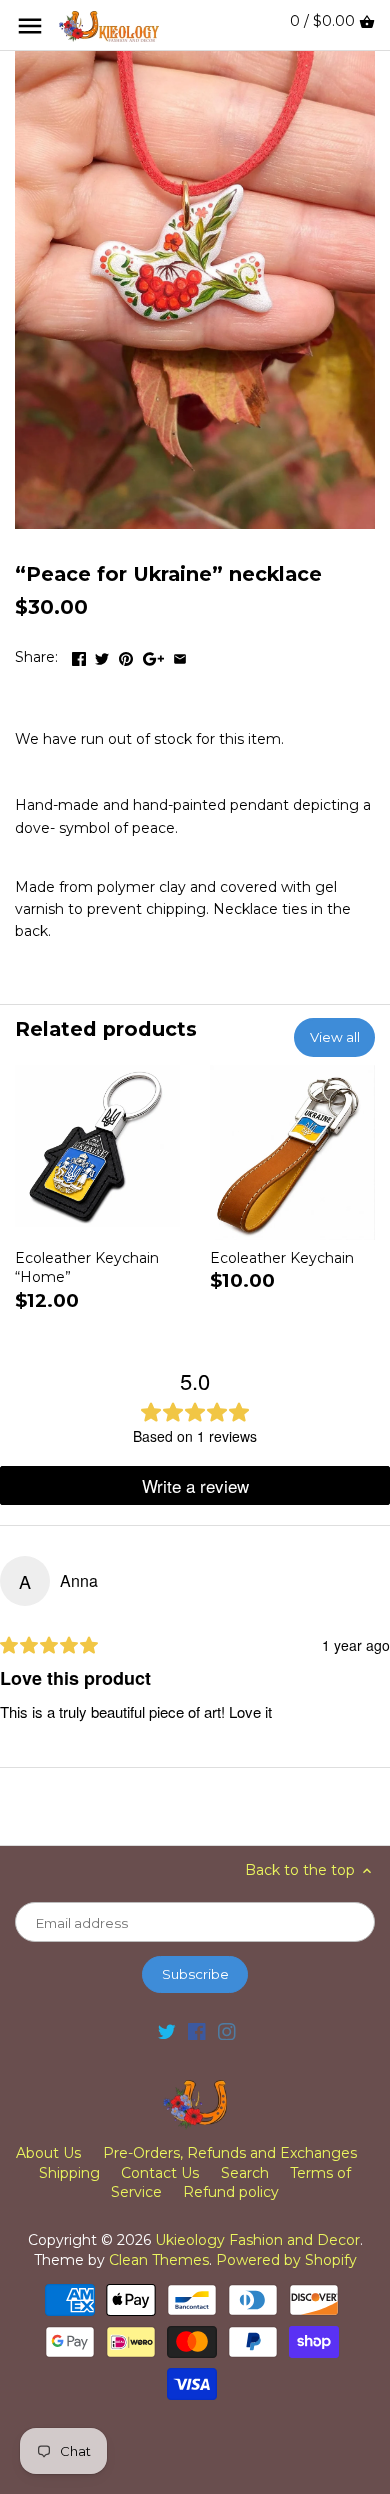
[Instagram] (227, 2031)
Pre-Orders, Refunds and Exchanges (230, 2153)
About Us (48, 2153)
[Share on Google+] (153, 655)
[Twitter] (167, 2031)
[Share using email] (180, 655)
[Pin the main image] (126, 655)
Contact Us (160, 2173)
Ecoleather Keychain (282, 1258)
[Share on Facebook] (79, 655)
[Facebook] (197, 2031)
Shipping (69, 2173)
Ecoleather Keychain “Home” (87, 1268)
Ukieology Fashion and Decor (257, 2240)
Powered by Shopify (286, 2260)
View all (335, 1037)
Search (245, 2173)
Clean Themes (159, 2260)
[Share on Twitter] (102, 655)
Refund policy (231, 2192)
